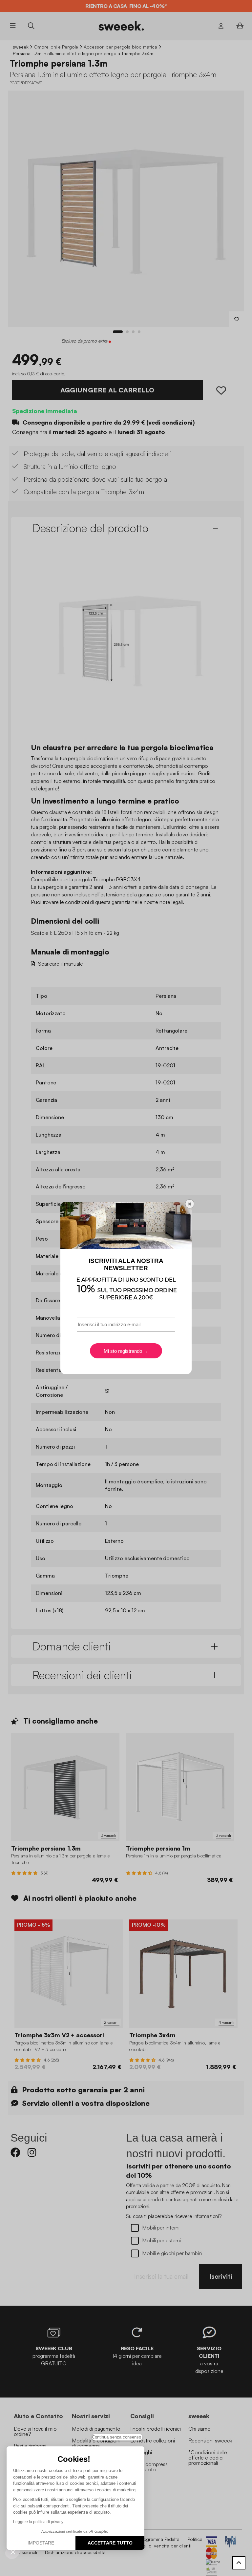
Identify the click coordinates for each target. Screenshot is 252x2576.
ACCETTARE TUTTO (110, 2543)
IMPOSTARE (41, 2543)
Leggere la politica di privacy (38, 2522)
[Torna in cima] (239, 2563)
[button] (13, 2552)
